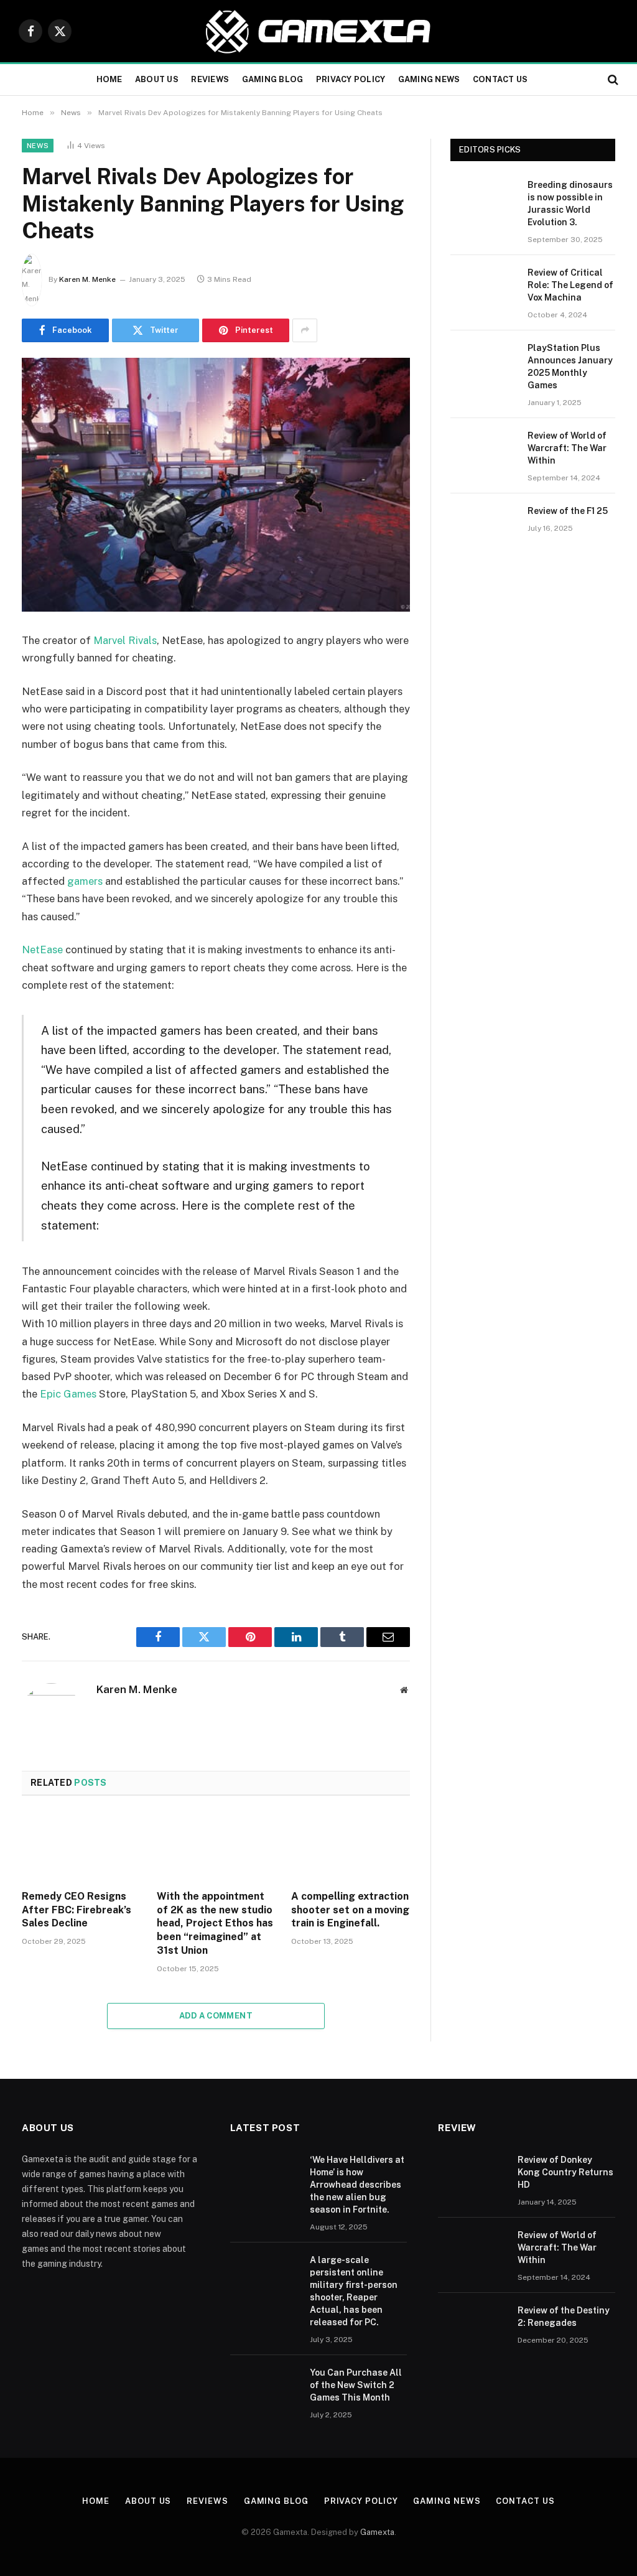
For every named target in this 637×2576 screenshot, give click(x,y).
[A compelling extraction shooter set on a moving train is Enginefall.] (351, 1846)
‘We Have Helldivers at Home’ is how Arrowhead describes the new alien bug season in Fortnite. (357, 2185)
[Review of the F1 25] (483, 526)
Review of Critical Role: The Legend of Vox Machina (570, 285)
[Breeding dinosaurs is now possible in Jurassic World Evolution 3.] (483, 200)
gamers (86, 881)
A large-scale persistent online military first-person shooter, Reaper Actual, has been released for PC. (354, 2291)
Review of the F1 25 (568, 511)
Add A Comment (216, 2016)
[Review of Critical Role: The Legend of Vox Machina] (483, 288)
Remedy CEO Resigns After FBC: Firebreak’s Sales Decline (77, 1910)
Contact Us (500, 79)
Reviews (210, 79)
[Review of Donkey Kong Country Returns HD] (472, 2176)
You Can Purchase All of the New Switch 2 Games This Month (356, 2385)
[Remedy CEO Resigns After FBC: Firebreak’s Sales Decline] (81, 1846)
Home (109, 79)
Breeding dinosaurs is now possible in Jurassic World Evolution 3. (570, 203)
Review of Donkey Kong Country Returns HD (565, 2172)
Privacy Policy (351, 79)
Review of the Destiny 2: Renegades (564, 2317)
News (38, 146)
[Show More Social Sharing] (305, 330)
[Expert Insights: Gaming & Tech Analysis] (318, 31)
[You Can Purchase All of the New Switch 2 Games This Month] (264, 2389)
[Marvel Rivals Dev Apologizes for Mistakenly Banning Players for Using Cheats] (216, 485)
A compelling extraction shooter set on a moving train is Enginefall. (350, 1910)
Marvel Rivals (125, 640)
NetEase (44, 950)
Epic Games (68, 1394)
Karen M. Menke (87, 279)
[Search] (612, 80)
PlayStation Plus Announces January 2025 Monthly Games (570, 366)
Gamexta (377, 2532)
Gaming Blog (273, 79)
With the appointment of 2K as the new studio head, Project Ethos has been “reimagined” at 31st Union (215, 1923)
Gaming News (429, 79)
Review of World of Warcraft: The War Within (567, 448)
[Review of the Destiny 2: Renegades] (472, 2326)
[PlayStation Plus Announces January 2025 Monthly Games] (483, 363)
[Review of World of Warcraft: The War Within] (483, 451)
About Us (157, 79)
